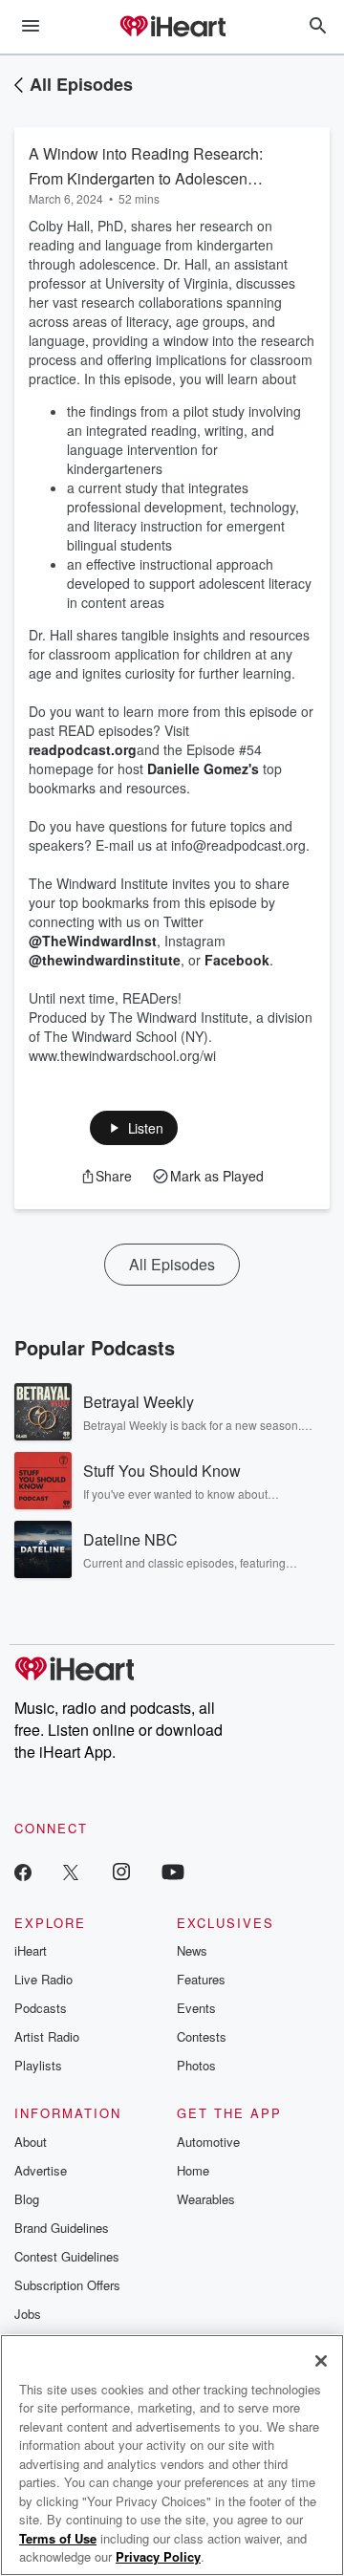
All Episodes (81, 84)
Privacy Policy (158, 2556)
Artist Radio (47, 2036)
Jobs (28, 2314)
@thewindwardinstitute (105, 960)
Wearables (206, 2199)
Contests (202, 2036)
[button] (134, 1128)
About (31, 2142)
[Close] (321, 2361)
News (192, 1950)
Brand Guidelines (62, 2228)
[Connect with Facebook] (23, 1871)
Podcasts (41, 2008)
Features (201, 1979)
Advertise (41, 2170)
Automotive (208, 2142)
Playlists (38, 2065)
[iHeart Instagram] (121, 1871)
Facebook (237, 960)
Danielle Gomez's (203, 768)
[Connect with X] (71, 1871)
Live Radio (43, 1979)
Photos (196, 2065)
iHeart (31, 1950)
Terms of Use (58, 2538)
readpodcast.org (83, 749)
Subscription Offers (67, 2285)
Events (196, 2008)
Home (193, 2170)
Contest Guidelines (67, 2256)
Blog (27, 2199)
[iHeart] (172, 28)
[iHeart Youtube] (173, 1871)
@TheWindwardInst (93, 941)
